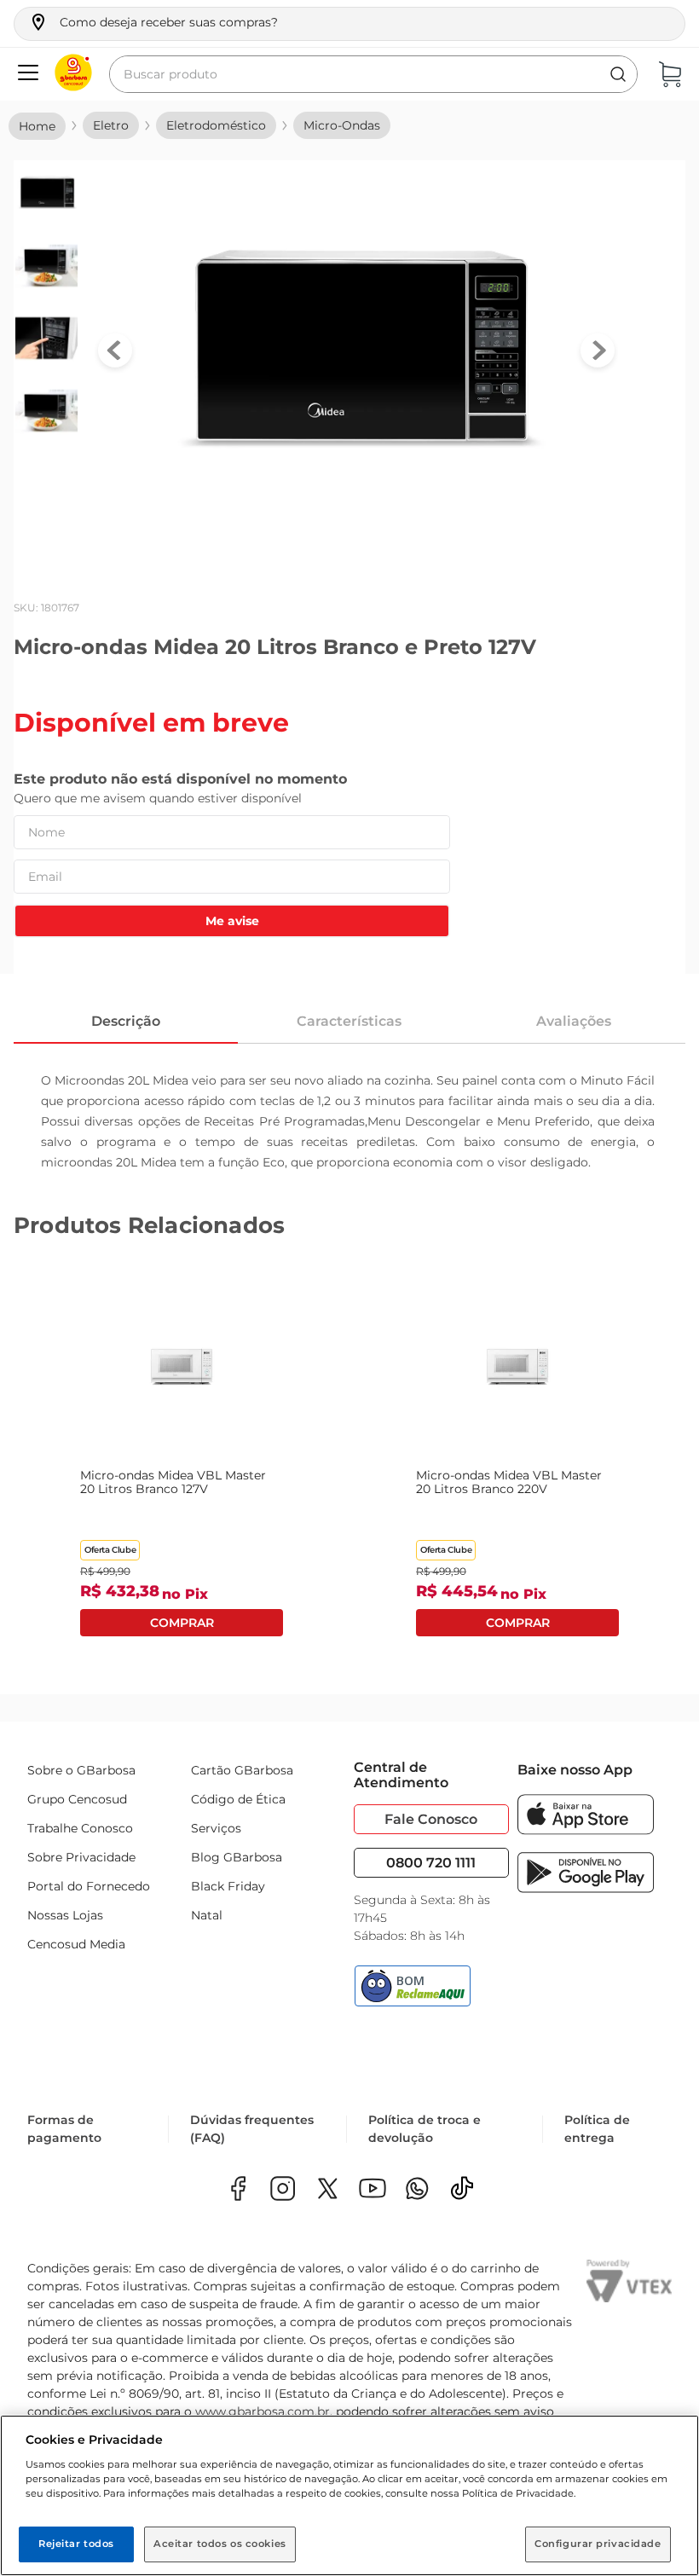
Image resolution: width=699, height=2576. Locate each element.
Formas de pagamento (64, 2129)
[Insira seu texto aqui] (417, 2190)
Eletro (111, 125)
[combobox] (373, 74)
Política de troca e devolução (425, 2129)
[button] (153, 22)
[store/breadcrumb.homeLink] (37, 126)
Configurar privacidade (598, 2544)
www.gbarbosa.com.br (263, 2411)
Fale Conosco (431, 1819)
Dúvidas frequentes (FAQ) (252, 2129)
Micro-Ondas (342, 125)
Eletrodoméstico (216, 125)
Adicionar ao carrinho (182, 1624)
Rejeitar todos (76, 2544)
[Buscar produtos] (618, 74)
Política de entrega (597, 2129)
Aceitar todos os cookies (220, 2544)
